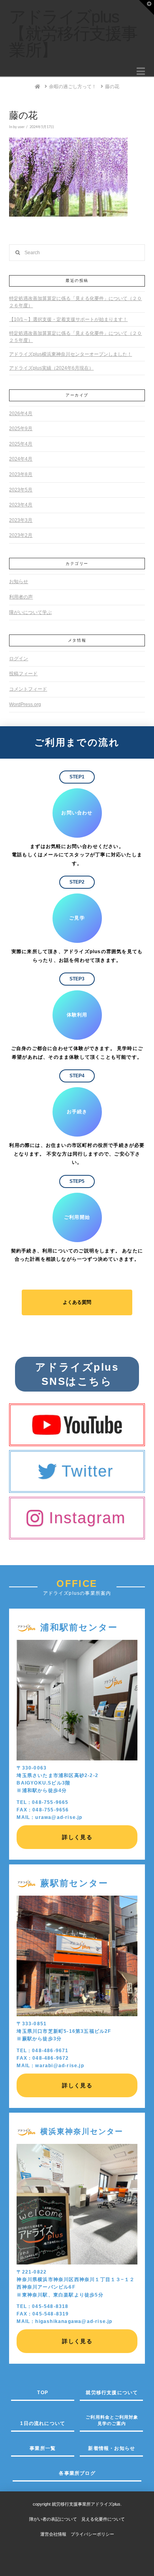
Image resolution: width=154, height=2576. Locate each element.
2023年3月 (21, 520)
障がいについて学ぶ (30, 612)
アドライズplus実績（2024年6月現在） (51, 368)
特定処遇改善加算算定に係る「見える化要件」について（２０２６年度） (75, 302)
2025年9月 (21, 429)
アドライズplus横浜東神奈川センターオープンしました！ (70, 354)
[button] (141, 71)
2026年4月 (21, 414)
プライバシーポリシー (92, 2534)
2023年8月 (21, 474)
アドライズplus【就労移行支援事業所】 (73, 34)
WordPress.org (25, 704)
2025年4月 (21, 444)
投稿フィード (23, 674)
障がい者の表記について (55, 2519)
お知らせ (19, 582)
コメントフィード (28, 689)
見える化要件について (103, 2519)
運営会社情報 (53, 2534)
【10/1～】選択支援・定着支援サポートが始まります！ (68, 319)
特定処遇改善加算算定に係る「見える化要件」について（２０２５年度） (75, 337)
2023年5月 (21, 490)
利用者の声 (21, 597)
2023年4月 (21, 505)
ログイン (19, 659)
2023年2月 (21, 535)
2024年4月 (21, 459)
